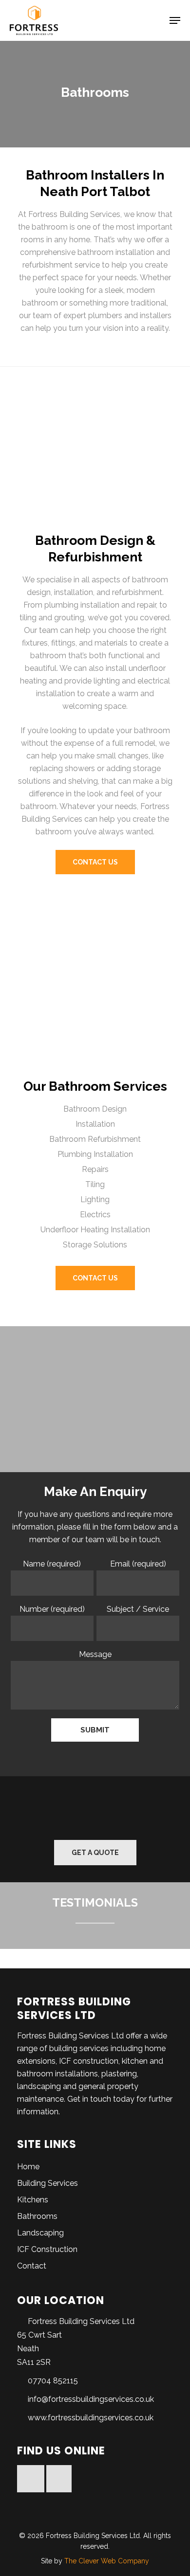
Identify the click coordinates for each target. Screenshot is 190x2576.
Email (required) (138, 1564)
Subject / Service (138, 1609)
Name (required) (52, 1564)
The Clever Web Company (107, 2561)
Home (28, 2167)
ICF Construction (47, 2249)
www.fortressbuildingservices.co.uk (91, 2418)
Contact (32, 2266)
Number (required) (52, 1609)
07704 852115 (53, 2381)
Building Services (47, 2183)
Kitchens (33, 2200)
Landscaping (40, 2233)
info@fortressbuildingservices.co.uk (91, 2399)
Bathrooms (37, 2216)
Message (95, 1654)
